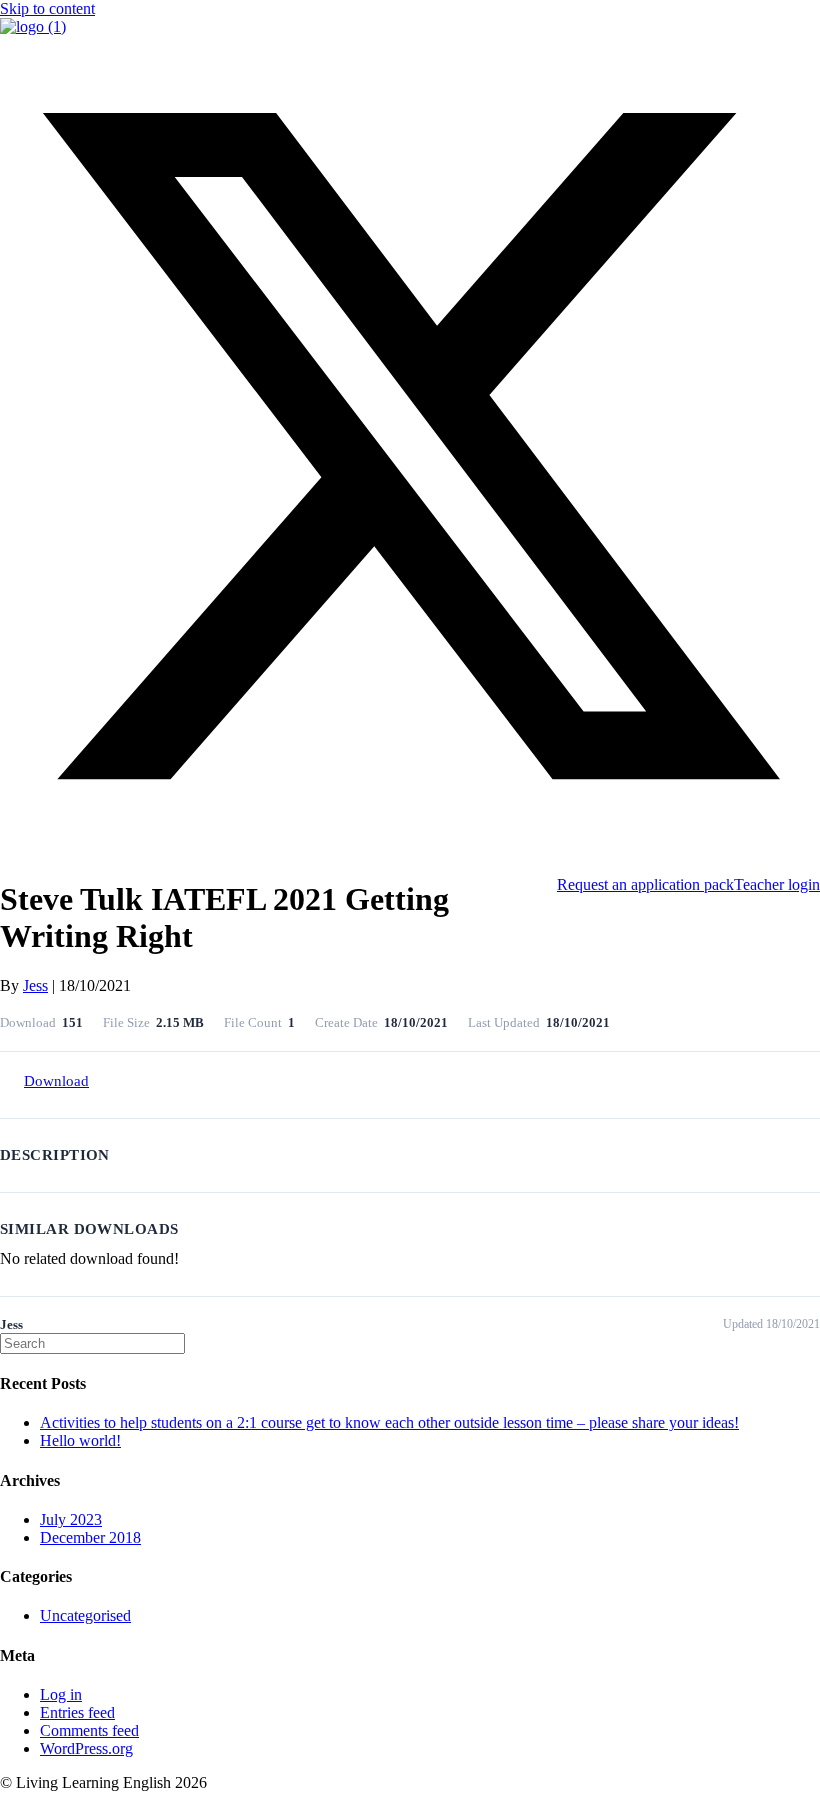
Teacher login (777, 884)
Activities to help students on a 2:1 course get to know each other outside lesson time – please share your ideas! (389, 1422)
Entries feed (77, 1712)
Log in (61, 1694)
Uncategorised (85, 1615)
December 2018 (90, 1537)
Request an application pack (645, 884)
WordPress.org (86, 1748)
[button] (410, 850)
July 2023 (71, 1519)
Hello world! (80, 1440)
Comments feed (89, 1730)
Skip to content (47, 8)
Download (56, 1081)
